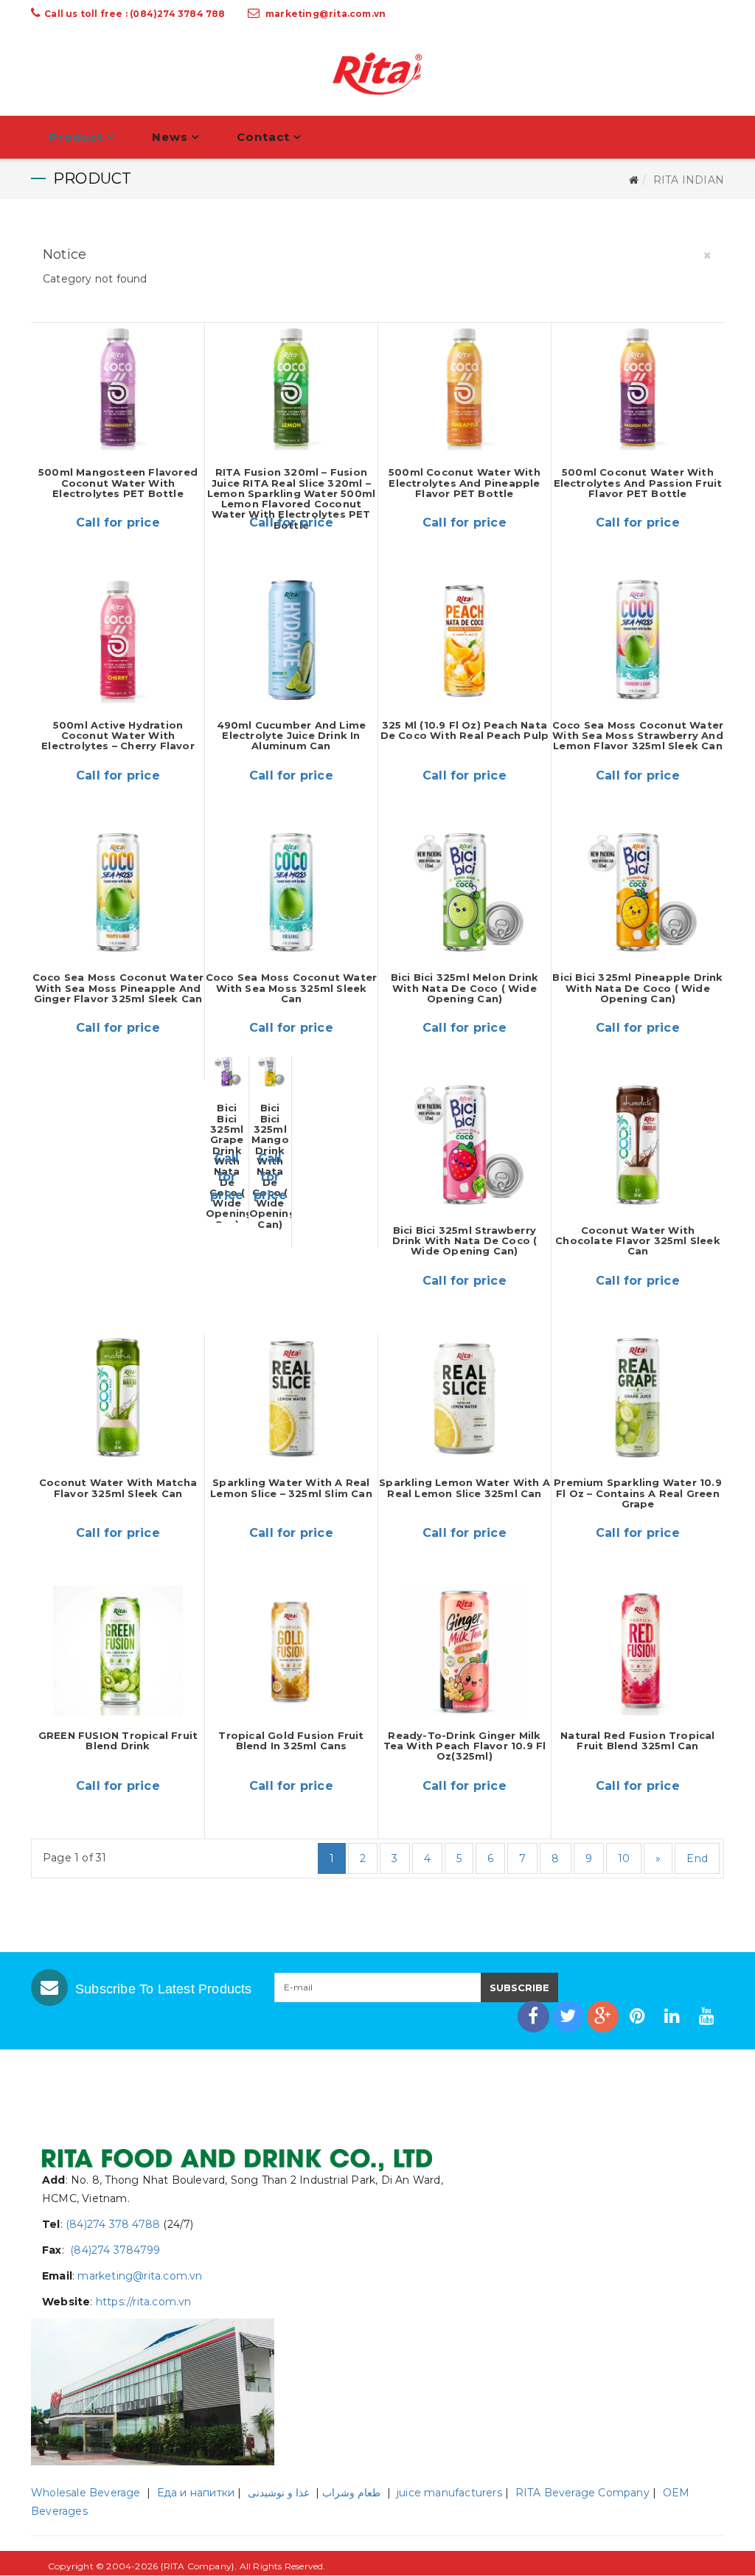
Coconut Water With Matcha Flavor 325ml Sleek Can (118, 1487)
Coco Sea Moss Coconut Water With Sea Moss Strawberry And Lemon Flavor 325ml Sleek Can (638, 736)
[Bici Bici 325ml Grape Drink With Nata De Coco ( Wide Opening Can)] (227, 1072)
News (170, 137)
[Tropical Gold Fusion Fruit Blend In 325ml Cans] (291, 1650)
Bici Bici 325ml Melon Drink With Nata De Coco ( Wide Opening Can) (465, 988)
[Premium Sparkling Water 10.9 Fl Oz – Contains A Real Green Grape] (638, 1398)
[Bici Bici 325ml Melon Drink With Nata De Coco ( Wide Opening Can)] (465, 893)
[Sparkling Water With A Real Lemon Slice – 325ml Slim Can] (291, 1398)
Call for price (118, 523)
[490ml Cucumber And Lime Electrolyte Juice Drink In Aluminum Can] (291, 640)
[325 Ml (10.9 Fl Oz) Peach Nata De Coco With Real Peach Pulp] (465, 640)
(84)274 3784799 (114, 2250)
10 (624, 1858)
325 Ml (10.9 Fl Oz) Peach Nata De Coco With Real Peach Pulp (465, 730)
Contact (263, 137)
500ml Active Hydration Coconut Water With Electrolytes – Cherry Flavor (118, 736)
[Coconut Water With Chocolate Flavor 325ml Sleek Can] (638, 1145)
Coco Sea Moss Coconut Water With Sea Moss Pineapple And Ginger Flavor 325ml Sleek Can (118, 988)
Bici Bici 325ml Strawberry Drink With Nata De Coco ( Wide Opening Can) (465, 1241)
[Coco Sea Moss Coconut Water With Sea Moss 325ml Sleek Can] (291, 893)
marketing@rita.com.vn (326, 14)
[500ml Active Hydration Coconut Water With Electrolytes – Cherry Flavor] (118, 640)
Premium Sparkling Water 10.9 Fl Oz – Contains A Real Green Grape (638, 1493)
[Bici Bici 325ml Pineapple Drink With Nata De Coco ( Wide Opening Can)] (638, 893)
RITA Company (198, 2566)
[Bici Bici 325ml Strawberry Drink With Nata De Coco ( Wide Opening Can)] (465, 1145)
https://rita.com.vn (144, 2302)
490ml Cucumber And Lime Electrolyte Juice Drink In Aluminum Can (292, 736)
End (697, 1858)
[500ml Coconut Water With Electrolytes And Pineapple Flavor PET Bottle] (465, 388)
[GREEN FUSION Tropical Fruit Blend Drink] (118, 1650)
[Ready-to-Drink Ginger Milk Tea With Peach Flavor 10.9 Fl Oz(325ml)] (465, 1650)
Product (76, 137)
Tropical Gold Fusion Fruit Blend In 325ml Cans (291, 1740)
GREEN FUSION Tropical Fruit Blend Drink (118, 1740)
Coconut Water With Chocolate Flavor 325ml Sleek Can (638, 1241)
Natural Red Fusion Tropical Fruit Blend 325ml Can (637, 1740)
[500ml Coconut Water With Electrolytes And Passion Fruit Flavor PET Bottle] (638, 388)
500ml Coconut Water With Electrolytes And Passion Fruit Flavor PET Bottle (638, 483)
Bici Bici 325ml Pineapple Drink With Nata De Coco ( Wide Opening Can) (637, 988)
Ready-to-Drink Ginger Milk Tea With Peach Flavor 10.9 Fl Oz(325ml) (465, 1746)
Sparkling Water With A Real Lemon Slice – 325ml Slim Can (291, 1487)
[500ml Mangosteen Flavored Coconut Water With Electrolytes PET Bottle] (118, 388)
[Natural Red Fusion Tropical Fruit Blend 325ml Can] (638, 1650)
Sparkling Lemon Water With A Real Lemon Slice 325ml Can (465, 1487)
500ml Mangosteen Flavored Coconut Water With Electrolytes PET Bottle (118, 483)
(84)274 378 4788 (113, 2224)
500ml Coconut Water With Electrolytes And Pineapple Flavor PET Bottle (465, 483)
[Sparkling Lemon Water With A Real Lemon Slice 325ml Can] (465, 1398)
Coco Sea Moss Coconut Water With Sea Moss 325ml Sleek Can (291, 988)
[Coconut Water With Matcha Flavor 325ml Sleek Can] (118, 1398)
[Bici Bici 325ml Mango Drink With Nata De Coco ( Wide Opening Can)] (271, 1072)
